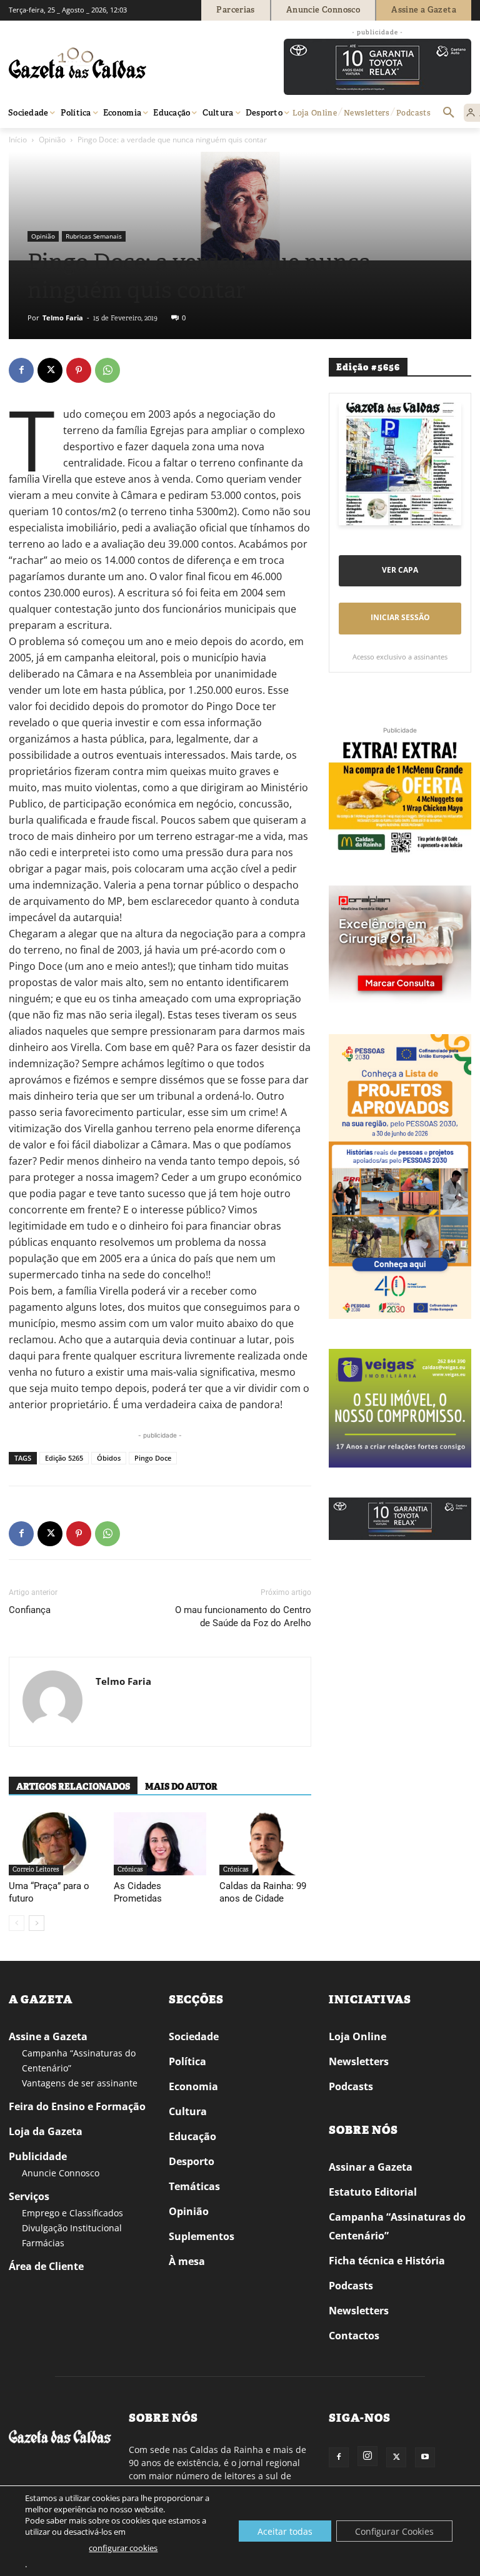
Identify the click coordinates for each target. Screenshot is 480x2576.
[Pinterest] (79, 370)
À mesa (187, 2261)
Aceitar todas (285, 2531)
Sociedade (194, 2036)
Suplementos (202, 2236)
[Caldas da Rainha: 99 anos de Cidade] (265, 1844)
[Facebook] (21, 370)
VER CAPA (400, 570)
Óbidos (109, 1458)
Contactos (354, 2336)
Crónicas (130, 1869)
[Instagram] (367, 2456)
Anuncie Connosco (61, 2173)
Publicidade (38, 2156)
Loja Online (357, 2036)
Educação (192, 2136)
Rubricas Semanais (94, 236)
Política (187, 2061)
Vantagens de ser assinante (80, 2083)
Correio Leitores (36, 1869)
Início (18, 140)
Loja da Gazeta (46, 2131)
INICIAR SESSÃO (400, 617)
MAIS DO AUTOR (181, 1787)
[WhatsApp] (107, 370)
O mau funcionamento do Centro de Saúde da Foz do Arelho (243, 1616)
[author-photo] (52, 1702)
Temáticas (194, 2186)
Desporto (192, 2161)
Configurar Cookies (394, 2531)
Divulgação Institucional (72, 2228)
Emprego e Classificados (72, 2213)
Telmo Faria (63, 318)
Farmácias (43, 2243)
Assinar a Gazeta (371, 2167)
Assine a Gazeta (48, 2036)
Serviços (29, 2196)
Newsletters (359, 2061)
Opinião (52, 140)
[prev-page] (17, 1923)
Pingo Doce (153, 1458)
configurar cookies (123, 2548)
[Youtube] (425, 2457)
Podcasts (351, 2086)
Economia (193, 2086)
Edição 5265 (64, 1458)
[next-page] (37, 1923)
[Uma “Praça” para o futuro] (55, 1844)
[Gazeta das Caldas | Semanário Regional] (127, 63)
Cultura (188, 2111)
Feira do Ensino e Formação (77, 2106)
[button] (449, 113)
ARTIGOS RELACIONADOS (73, 1787)
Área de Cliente (46, 2266)
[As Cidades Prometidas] (160, 1844)
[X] (50, 370)
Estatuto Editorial (373, 2192)
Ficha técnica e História (387, 2261)
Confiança (30, 1610)
